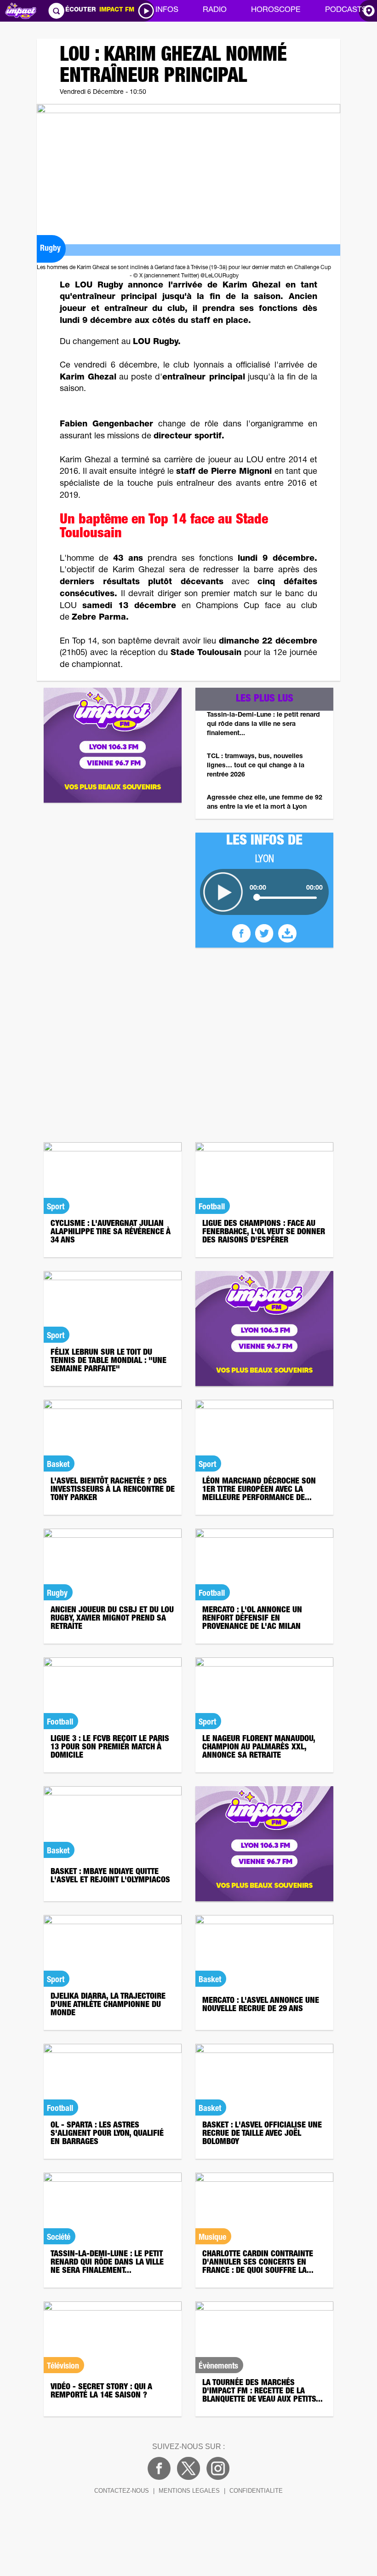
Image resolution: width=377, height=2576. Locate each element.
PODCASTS (346, 10)
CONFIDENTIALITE (256, 2491)
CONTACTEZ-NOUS (122, 2491)
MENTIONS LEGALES (189, 2491)
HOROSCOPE (276, 10)
